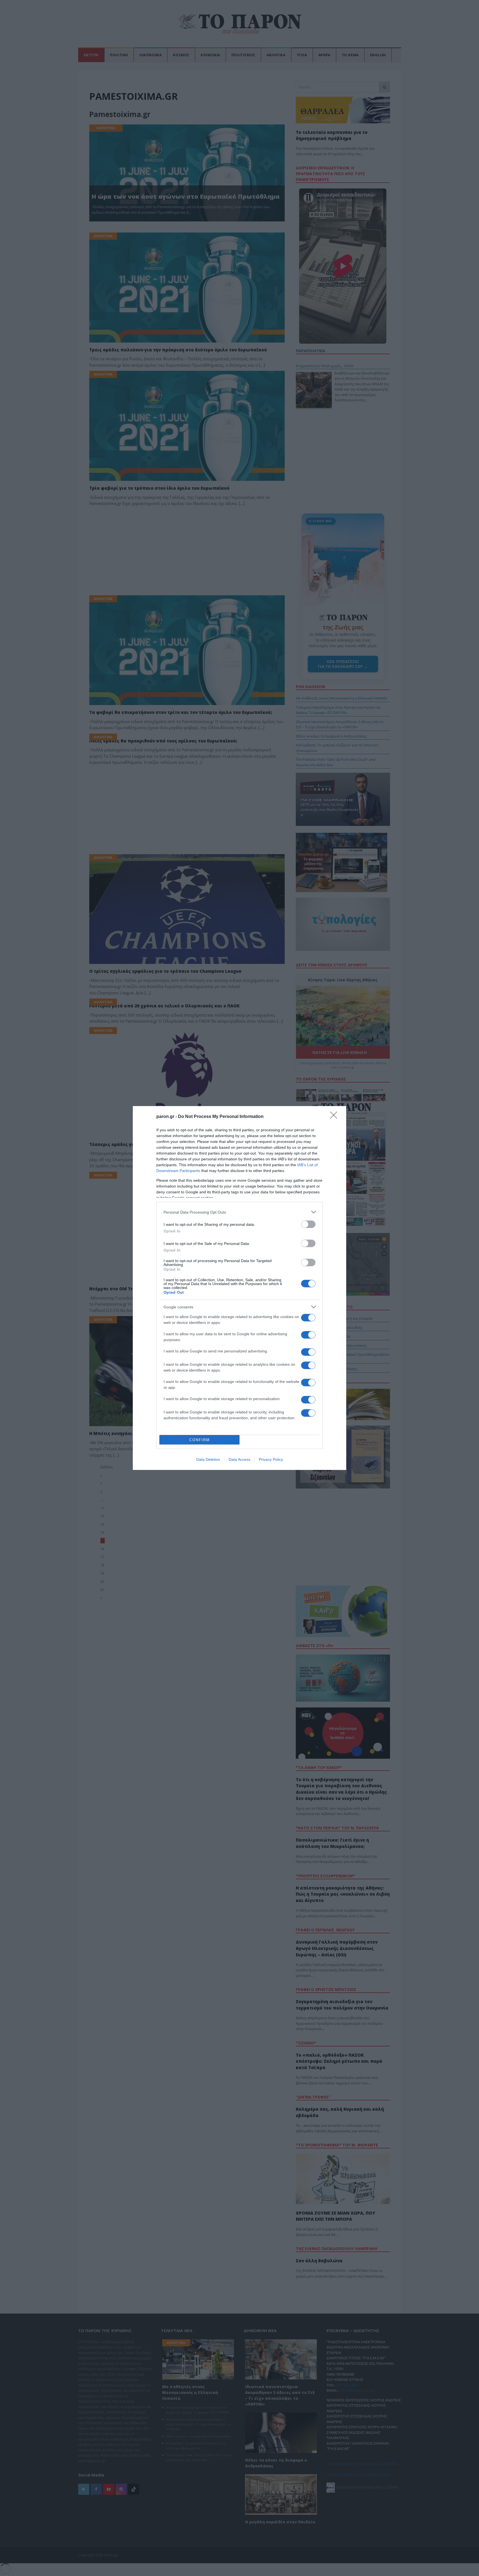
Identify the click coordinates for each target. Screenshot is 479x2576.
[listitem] (239, 1212)
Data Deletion (208, 1459)
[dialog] (239, 1288)
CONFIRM (200, 1440)
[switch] (308, 1224)
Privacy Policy (271, 1459)
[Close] (335, 1117)
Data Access (239, 1459)
